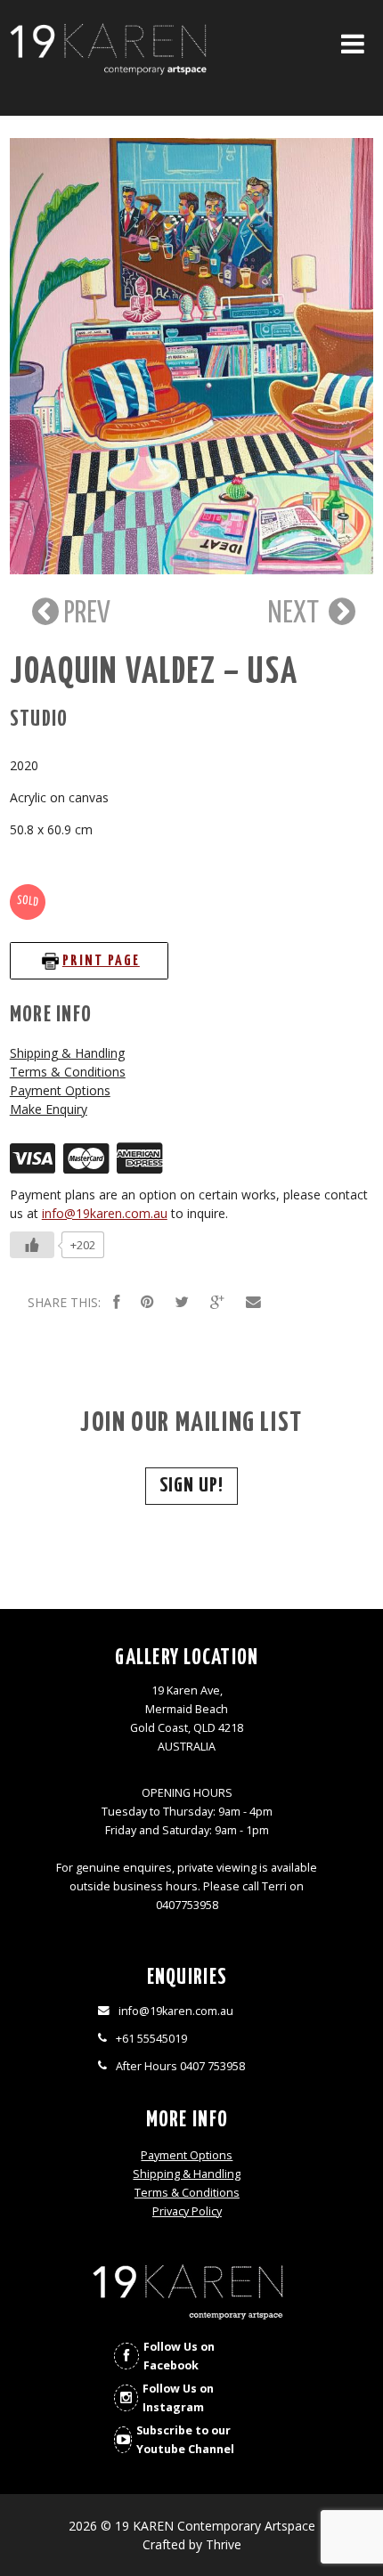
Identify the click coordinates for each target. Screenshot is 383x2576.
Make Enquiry (49, 1109)
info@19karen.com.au (105, 1213)
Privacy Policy (187, 2211)
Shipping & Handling (67, 1053)
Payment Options (60, 1090)
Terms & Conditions (68, 1072)
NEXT (296, 614)
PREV (85, 614)
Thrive (224, 2544)
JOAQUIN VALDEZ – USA (154, 673)
